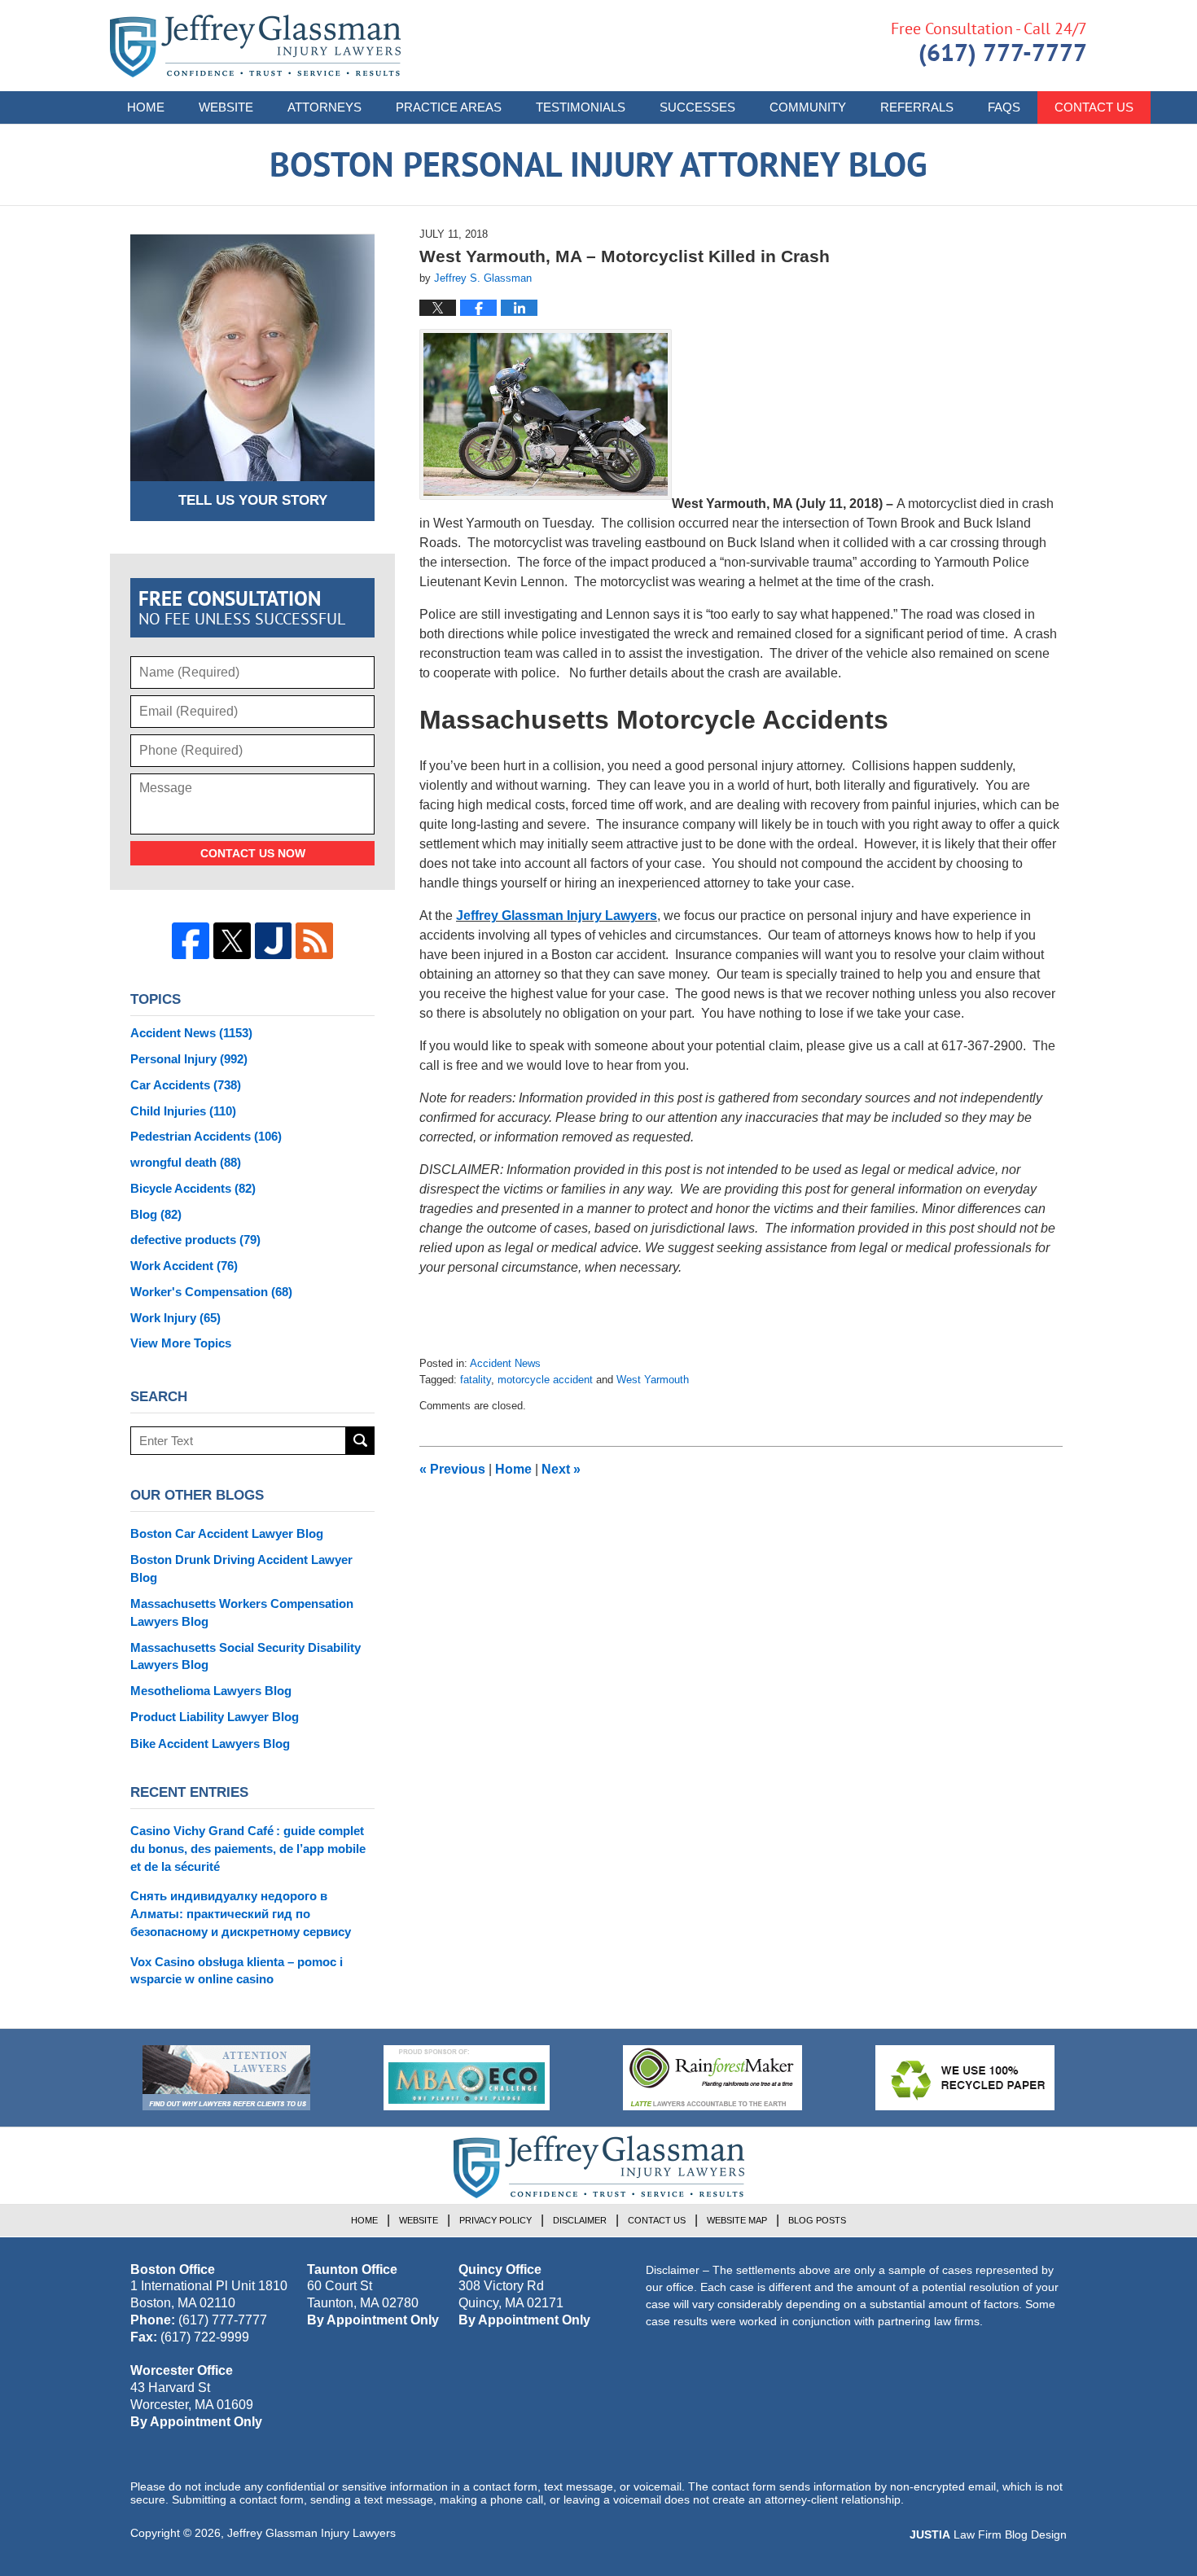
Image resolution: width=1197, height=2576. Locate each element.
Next (561, 1469)
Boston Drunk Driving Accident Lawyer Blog (241, 1568)
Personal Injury (189, 1059)
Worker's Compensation (211, 1292)
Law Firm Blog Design (988, 2534)
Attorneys (324, 107)
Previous (452, 1469)
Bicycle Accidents (193, 1188)
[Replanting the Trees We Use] (965, 2078)
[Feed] (314, 941)
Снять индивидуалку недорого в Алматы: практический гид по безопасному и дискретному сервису (241, 1914)
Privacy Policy (495, 2220)
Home (146, 107)
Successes (697, 107)
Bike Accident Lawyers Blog (210, 1744)
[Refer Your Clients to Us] (226, 2078)
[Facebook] (191, 941)
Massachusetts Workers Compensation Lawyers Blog (242, 1612)
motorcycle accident (545, 1380)
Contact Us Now (253, 853)
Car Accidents (186, 1085)
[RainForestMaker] (712, 2078)
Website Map (737, 2220)
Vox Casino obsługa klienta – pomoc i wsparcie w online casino (237, 1971)
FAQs (1004, 107)
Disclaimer (580, 2220)
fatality (476, 1380)
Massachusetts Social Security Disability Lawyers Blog (246, 1656)
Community (808, 107)
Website (226, 107)
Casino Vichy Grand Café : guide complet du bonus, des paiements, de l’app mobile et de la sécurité (248, 1849)
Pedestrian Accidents (206, 1136)
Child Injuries (183, 1111)
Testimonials (581, 107)
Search (360, 1441)
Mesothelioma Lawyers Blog (211, 1691)
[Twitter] (232, 941)
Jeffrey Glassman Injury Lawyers (557, 916)
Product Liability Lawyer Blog (215, 1717)
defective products (195, 1240)
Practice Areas (449, 107)
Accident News (505, 1363)
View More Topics (181, 1343)
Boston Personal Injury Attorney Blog (255, 46)
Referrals (917, 107)
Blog (156, 1214)
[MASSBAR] (467, 2078)
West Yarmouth (653, 1380)
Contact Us (1094, 107)
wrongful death (186, 1162)
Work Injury (175, 1318)
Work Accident (184, 1266)
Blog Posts (817, 2220)
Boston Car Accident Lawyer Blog (227, 1533)
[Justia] (274, 941)
